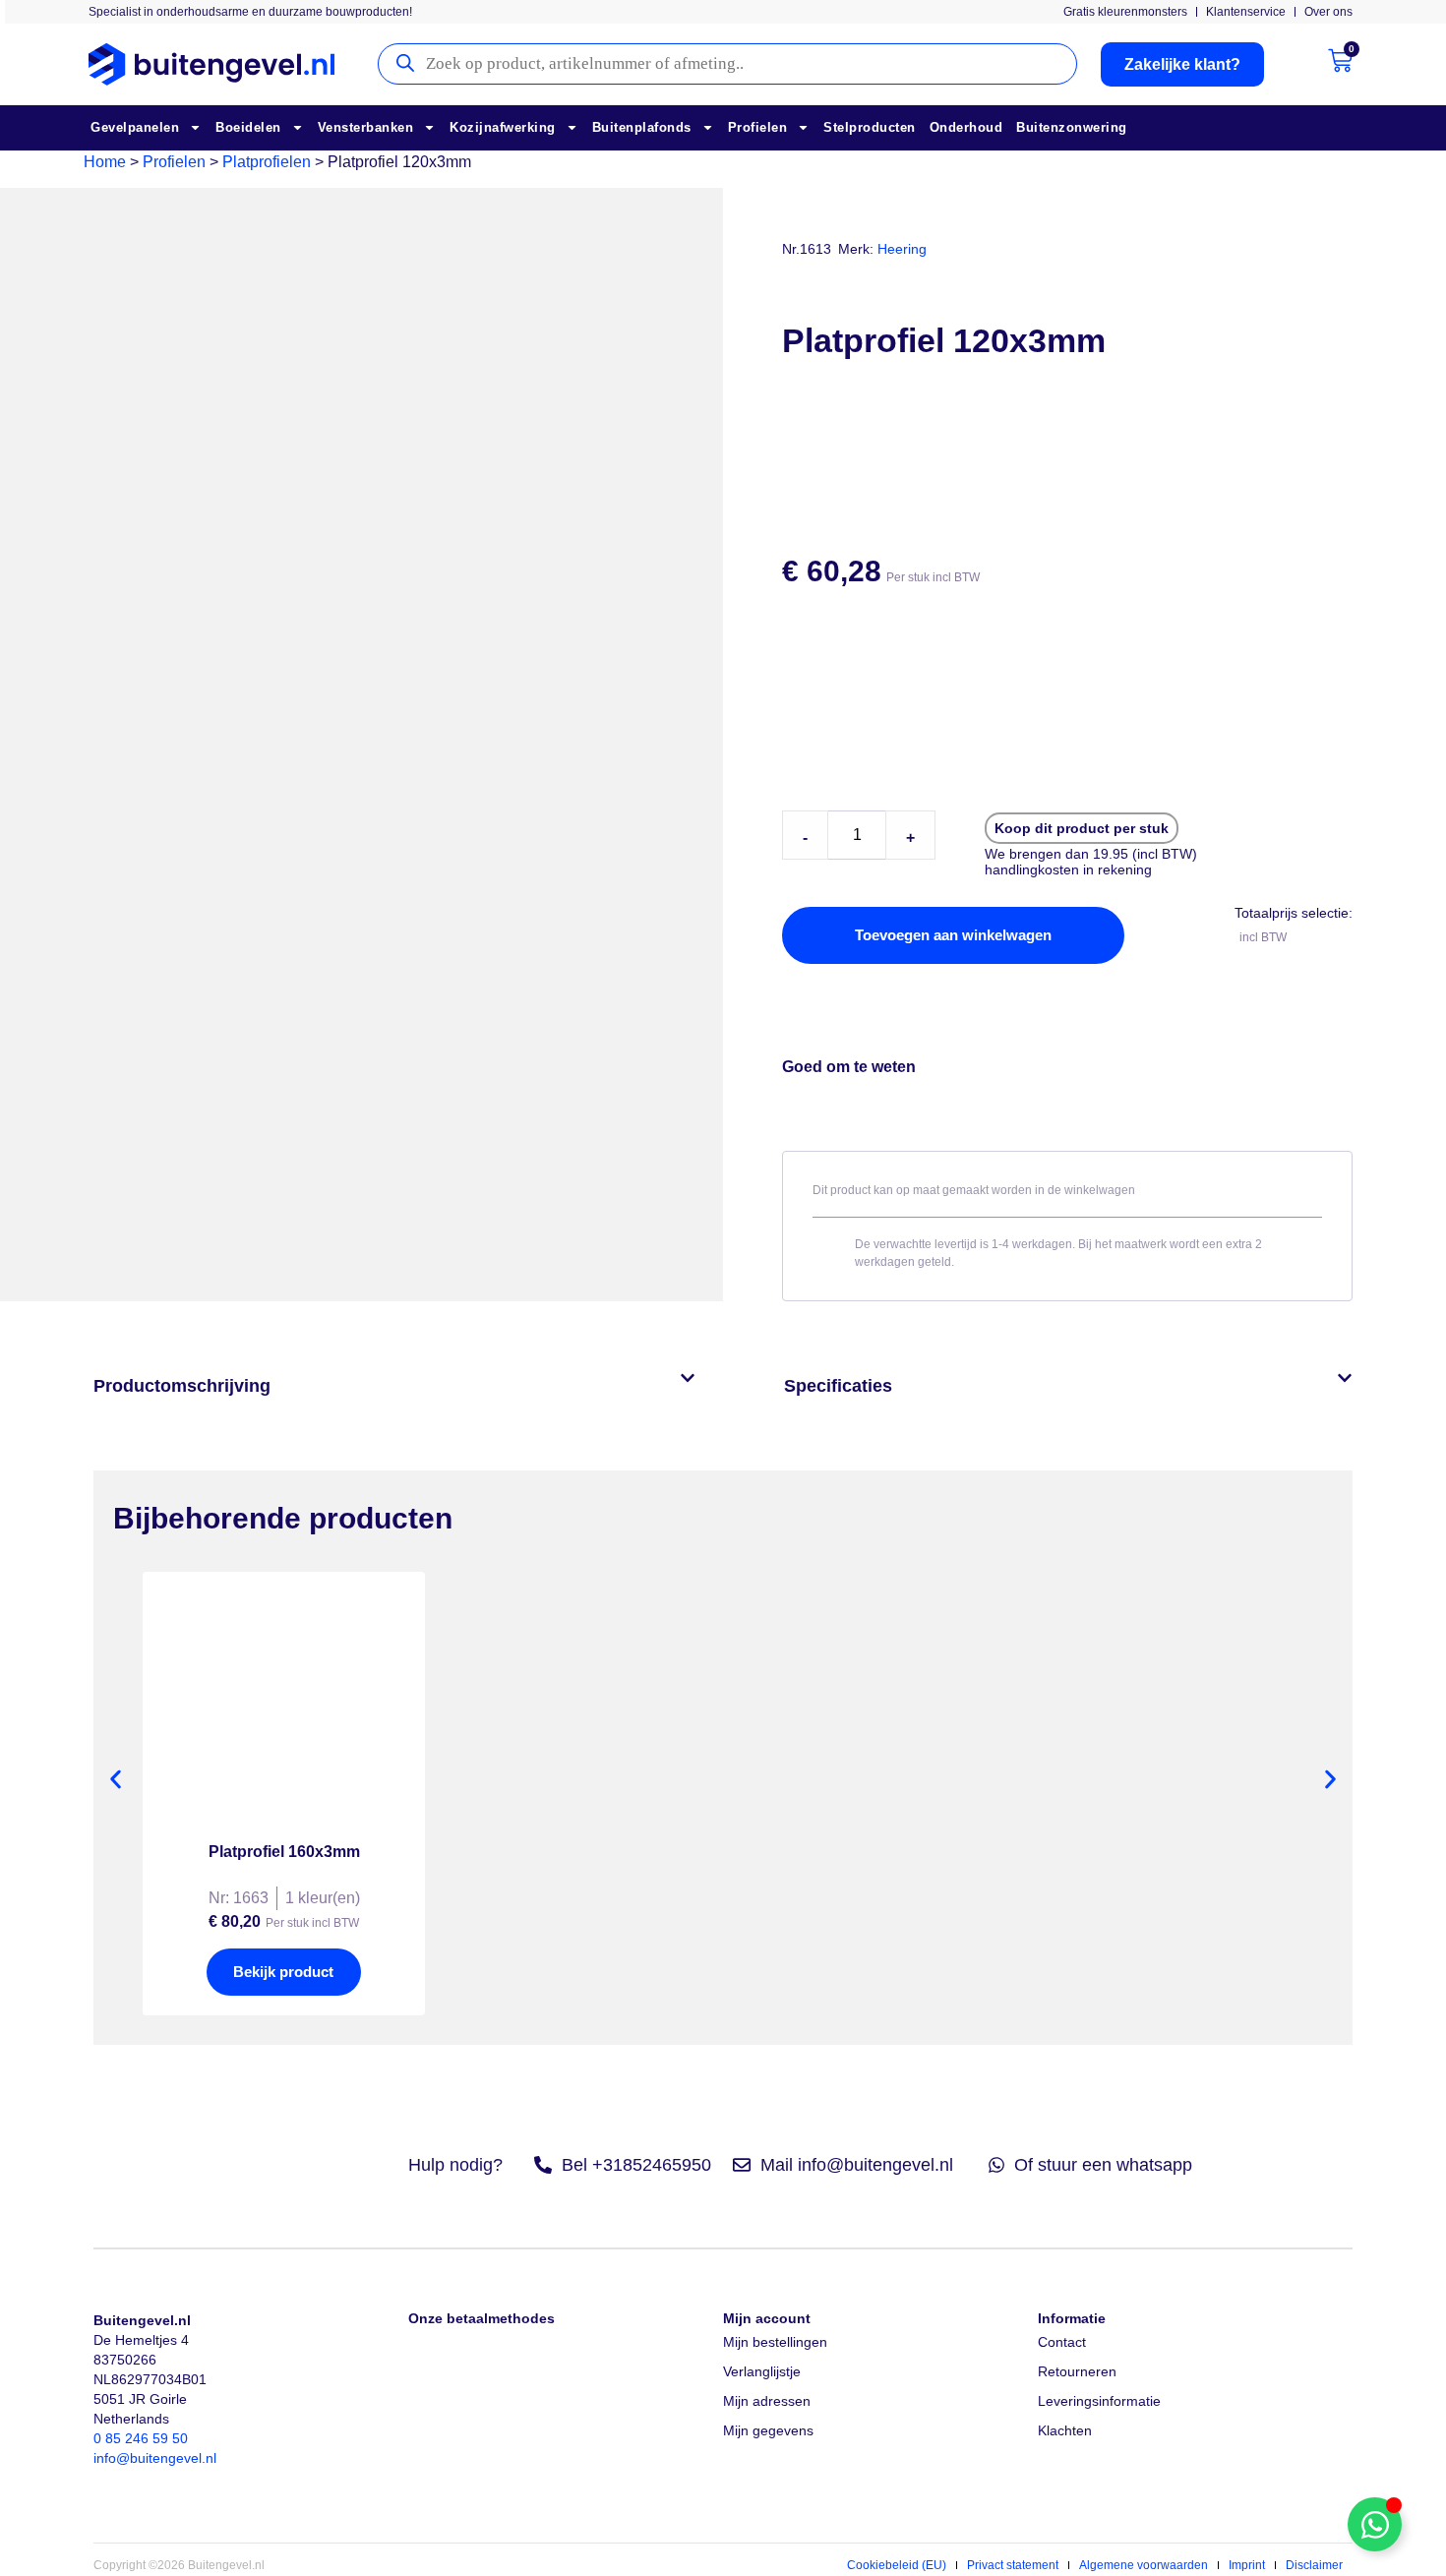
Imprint (1247, 2565)
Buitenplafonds (642, 127)
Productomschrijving (182, 1386)
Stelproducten (870, 127)
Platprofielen (267, 162)
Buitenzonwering (1072, 127)
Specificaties (838, 1386)
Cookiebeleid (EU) (897, 2565)
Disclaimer (1314, 2565)
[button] (394, 1386)
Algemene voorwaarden (1144, 2565)
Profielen (758, 127)
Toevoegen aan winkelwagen (953, 935)
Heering (902, 249)
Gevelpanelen (135, 127)
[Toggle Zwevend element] (1375, 2524)
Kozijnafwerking (503, 127)
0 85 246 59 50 (141, 2438)
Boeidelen (248, 127)
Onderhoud (966, 127)
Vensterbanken (366, 127)
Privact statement (1013, 2565)
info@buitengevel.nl (155, 2458)
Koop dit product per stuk (1082, 828)
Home (105, 162)
